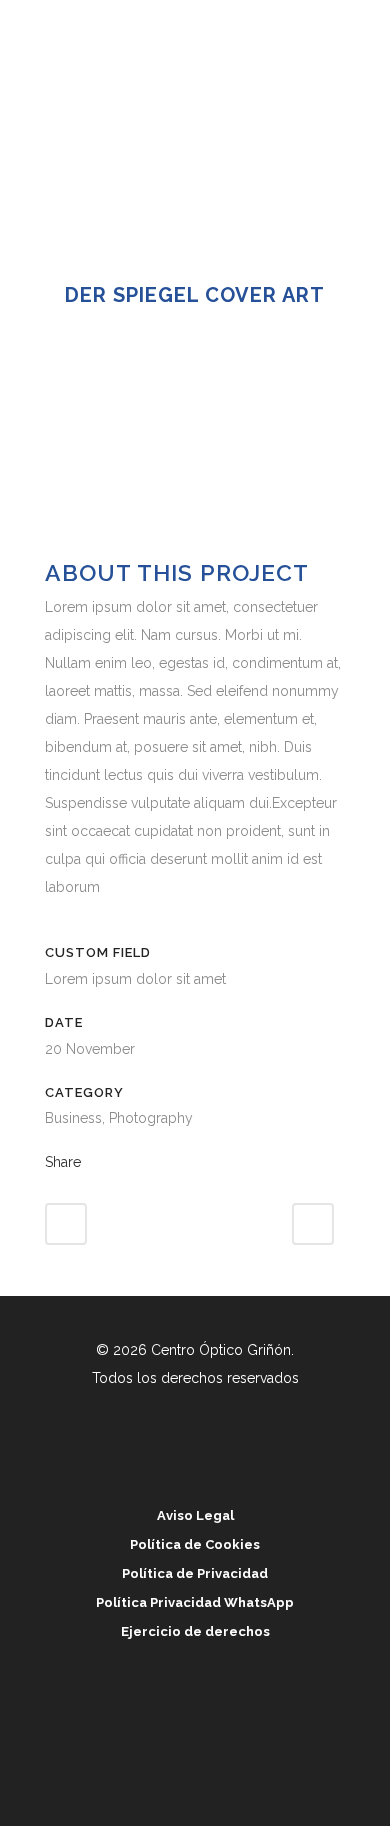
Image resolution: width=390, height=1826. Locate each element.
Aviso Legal (195, 1515)
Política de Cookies (195, 1544)
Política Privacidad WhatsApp (195, 1602)
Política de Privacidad (195, 1573)
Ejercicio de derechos (195, 1631)
